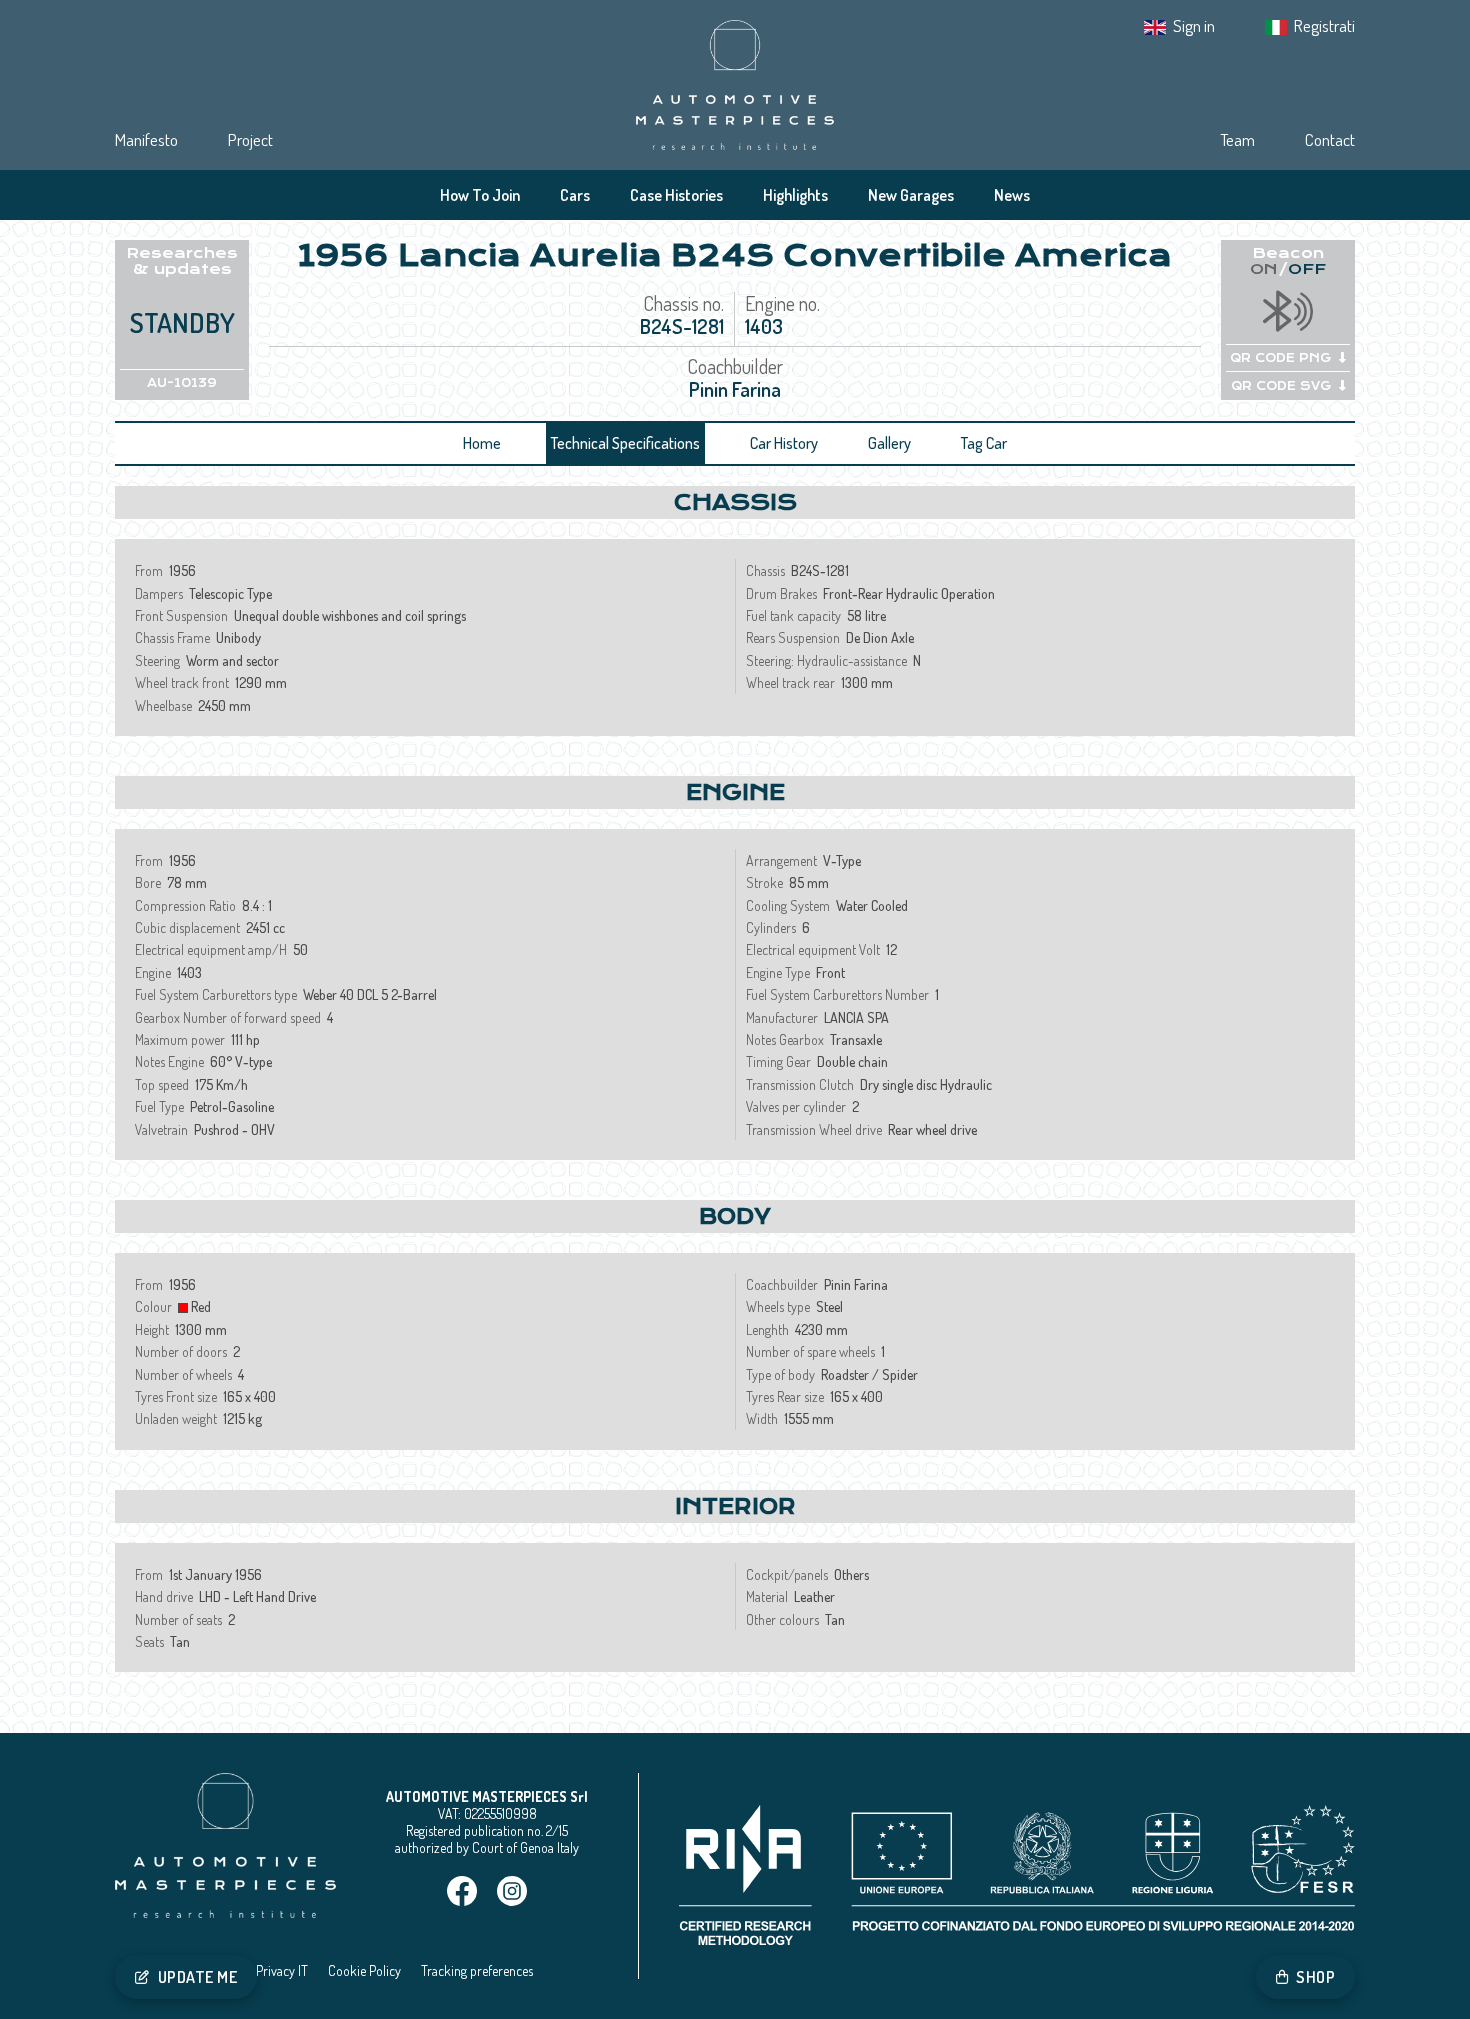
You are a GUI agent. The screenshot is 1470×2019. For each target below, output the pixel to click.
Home (482, 443)
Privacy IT (282, 1970)
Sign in (1194, 25)
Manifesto (146, 139)
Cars (575, 195)
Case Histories (676, 195)
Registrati (1324, 25)
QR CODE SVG (1281, 386)
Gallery (889, 443)
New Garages (911, 195)
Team (1237, 139)
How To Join (480, 195)
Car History (784, 443)
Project (250, 139)
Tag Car (984, 443)
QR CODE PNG (1280, 358)
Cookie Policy (364, 1970)
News (1012, 195)
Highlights (795, 195)
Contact (1330, 139)
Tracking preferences (477, 1970)
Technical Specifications (625, 443)
